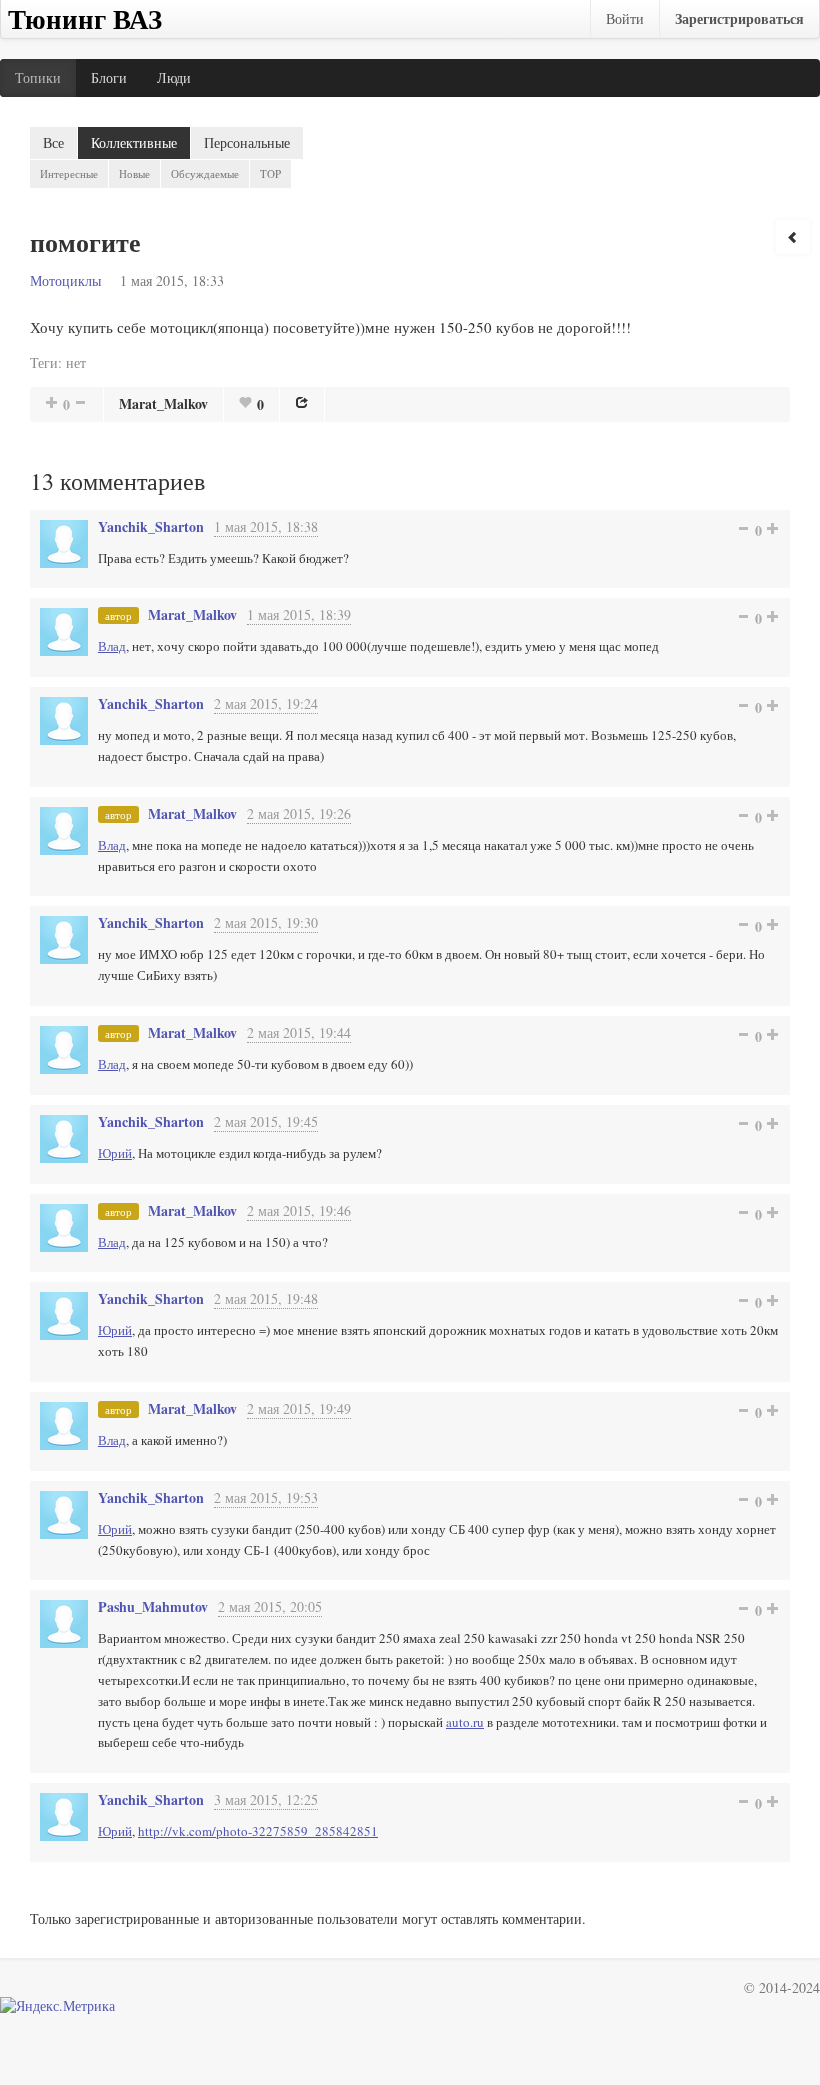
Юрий (115, 1153)
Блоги (109, 77)
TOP (270, 173)
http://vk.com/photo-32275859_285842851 (258, 1831)
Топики (38, 77)
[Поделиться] (302, 402)
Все (53, 142)
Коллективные (134, 142)
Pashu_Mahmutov (153, 1606)
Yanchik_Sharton (151, 526)
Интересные (69, 173)
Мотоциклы (65, 280)
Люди (174, 77)
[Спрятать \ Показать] (793, 237)
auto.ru (465, 1722)
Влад (112, 646)
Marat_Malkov (163, 403)
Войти (625, 18)
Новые (134, 173)
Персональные (247, 142)
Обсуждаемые (205, 173)
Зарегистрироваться (739, 18)
